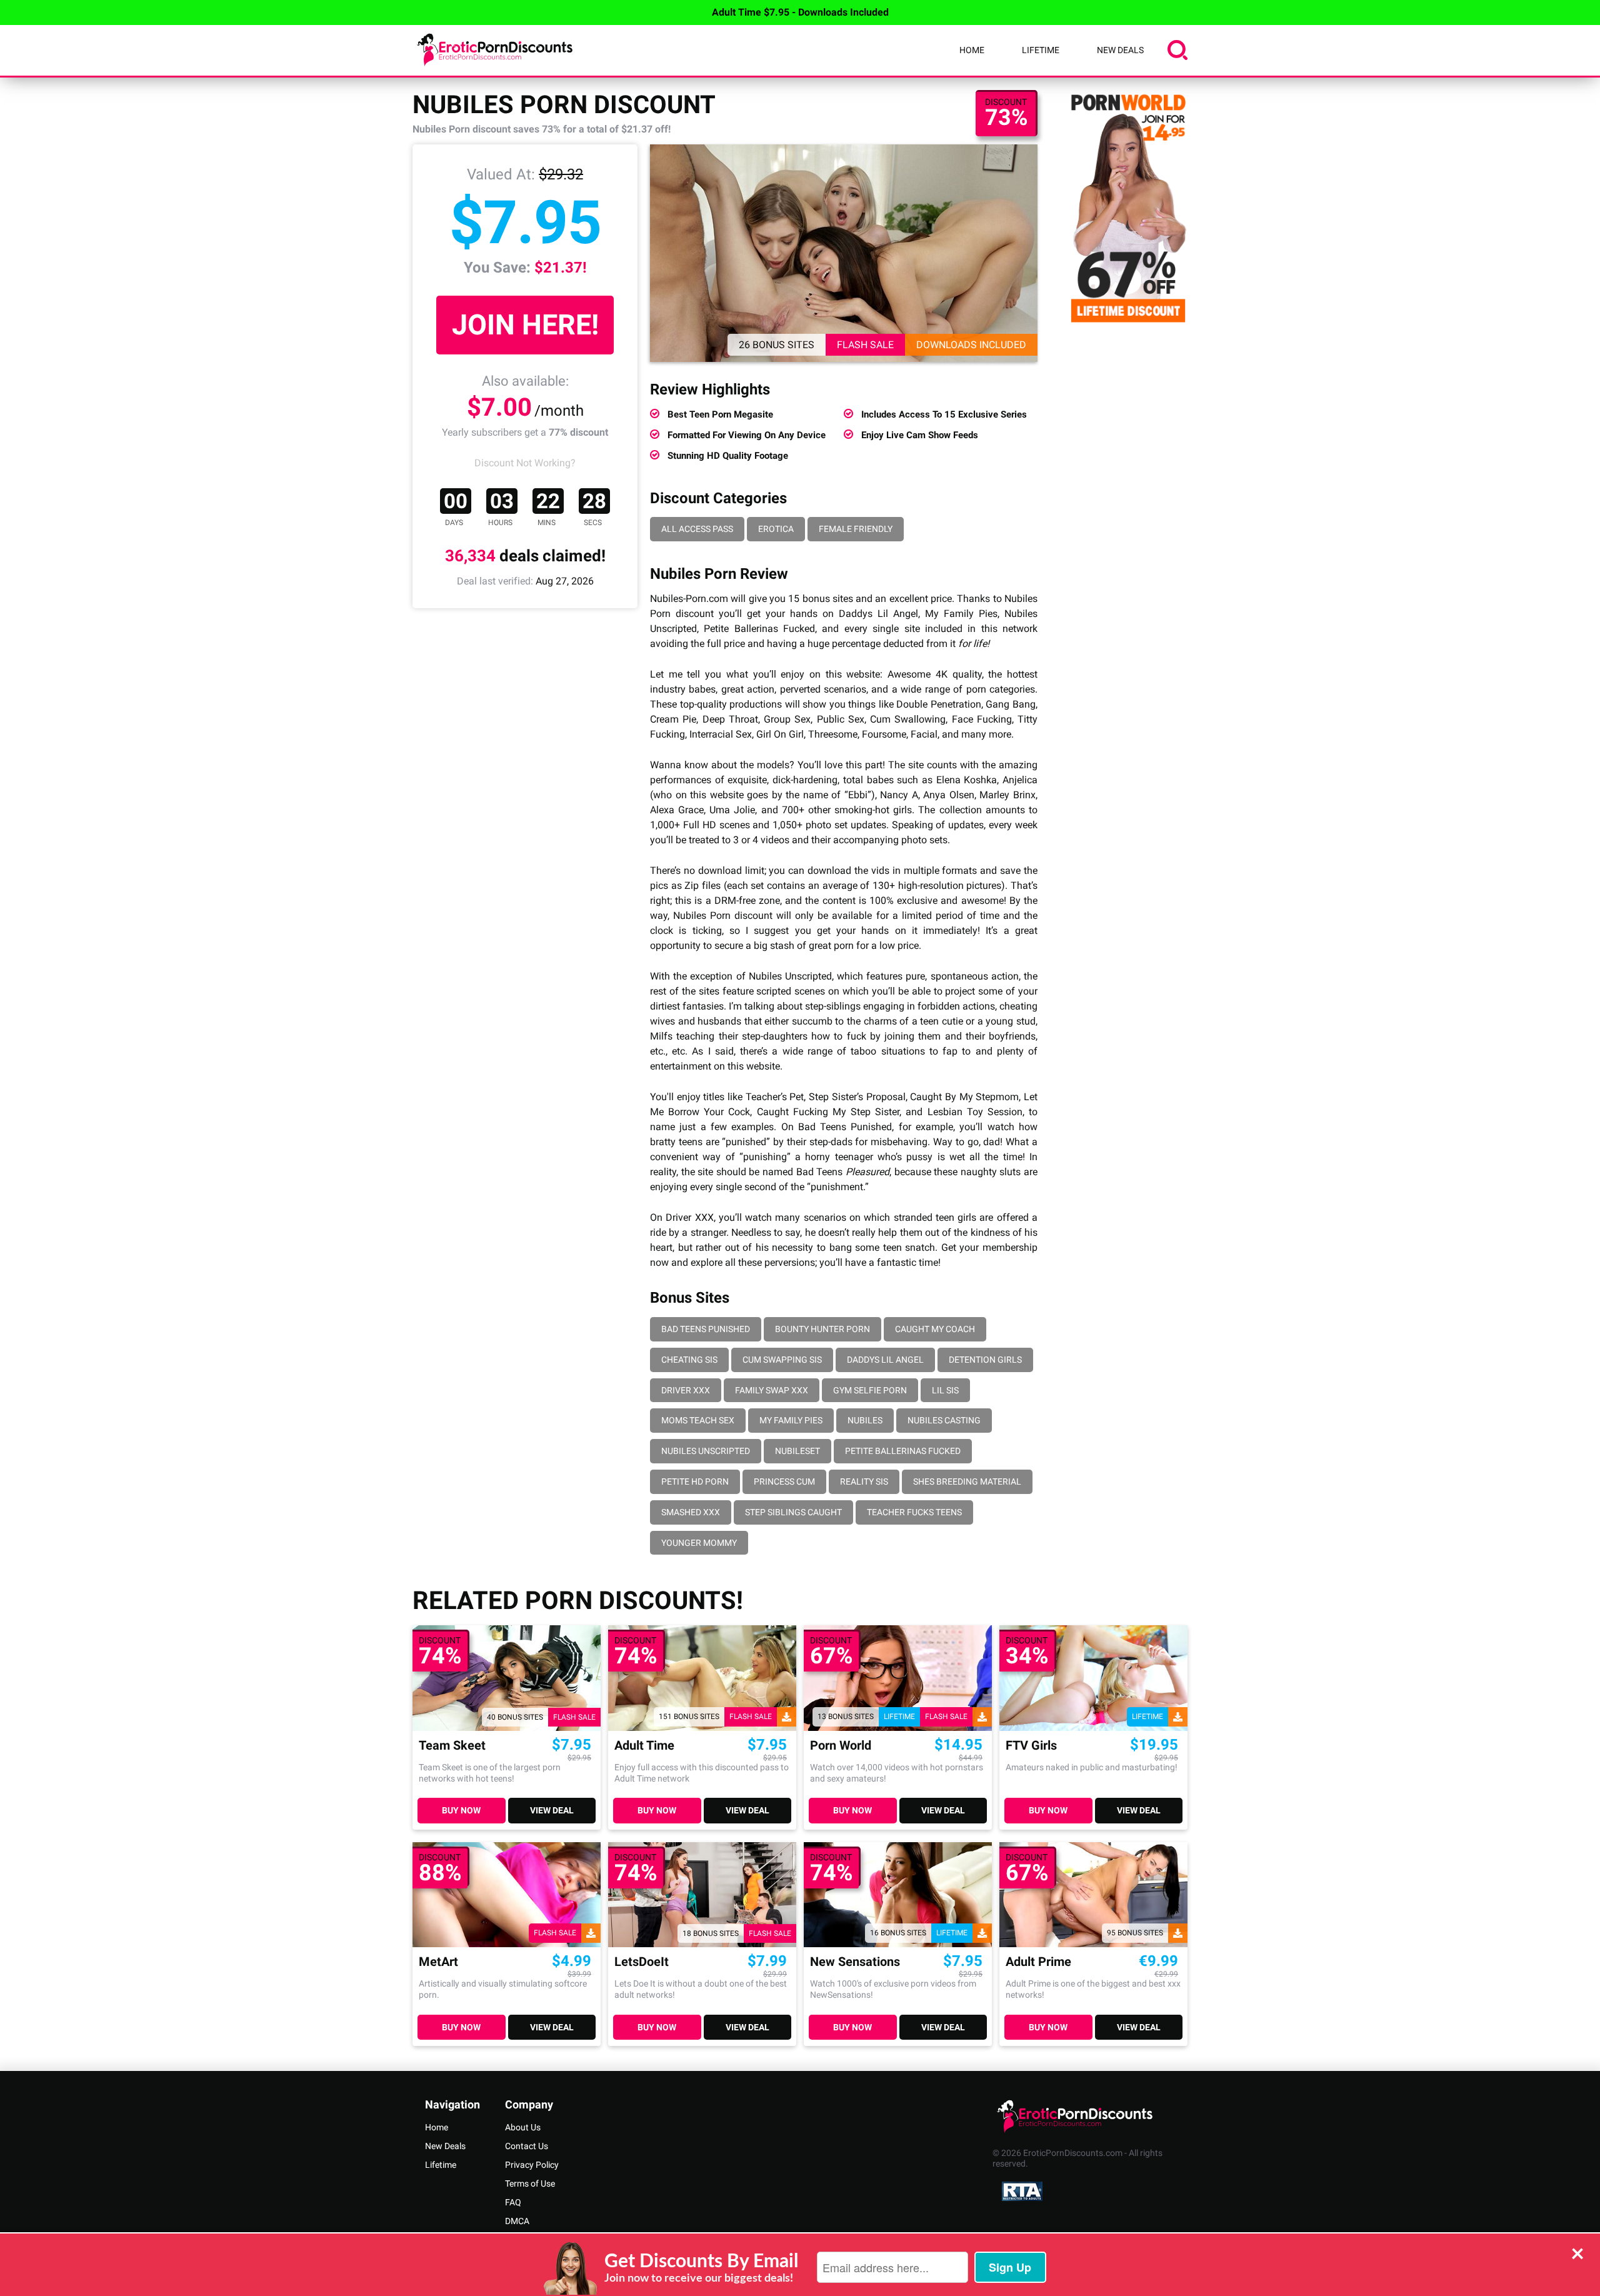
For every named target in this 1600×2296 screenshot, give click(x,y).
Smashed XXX (691, 1512)
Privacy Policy (532, 2165)
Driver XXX (686, 1390)
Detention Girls (985, 1360)
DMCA (517, 2221)
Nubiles (865, 1420)
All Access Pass (697, 529)
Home (972, 50)
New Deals (1120, 50)
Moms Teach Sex (698, 1420)
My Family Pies (791, 1420)
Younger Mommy (699, 1543)
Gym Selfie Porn (870, 1390)
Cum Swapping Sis (782, 1360)
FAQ (513, 2202)
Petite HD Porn (695, 1481)
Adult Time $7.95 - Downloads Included (800, 12)
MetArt (438, 1962)
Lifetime (1041, 50)
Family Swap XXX (772, 1390)
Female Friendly (856, 529)
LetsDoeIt (642, 1962)
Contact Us (527, 2146)
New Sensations (855, 1962)
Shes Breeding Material (967, 1481)
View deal (552, 1810)
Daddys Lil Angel (885, 1360)
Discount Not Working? (525, 463)
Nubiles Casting (944, 1420)
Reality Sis (864, 1481)
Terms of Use (530, 2183)
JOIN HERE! (525, 325)
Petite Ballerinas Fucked (903, 1451)
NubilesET (797, 1451)
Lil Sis (945, 1390)
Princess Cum (784, 1481)
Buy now (461, 1810)
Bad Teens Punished (706, 1329)
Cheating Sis (689, 1360)
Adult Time (644, 1746)
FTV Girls (1031, 1746)
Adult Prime (1038, 1962)
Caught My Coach (935, 1329)
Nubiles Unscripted (706, 1451)
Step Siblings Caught (793, 1512)
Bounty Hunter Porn (822, 1329)
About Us (523, 2127)
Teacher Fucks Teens (914, 1512)
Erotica (776, 529)
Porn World (841, 1746)
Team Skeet (452, 1746)
